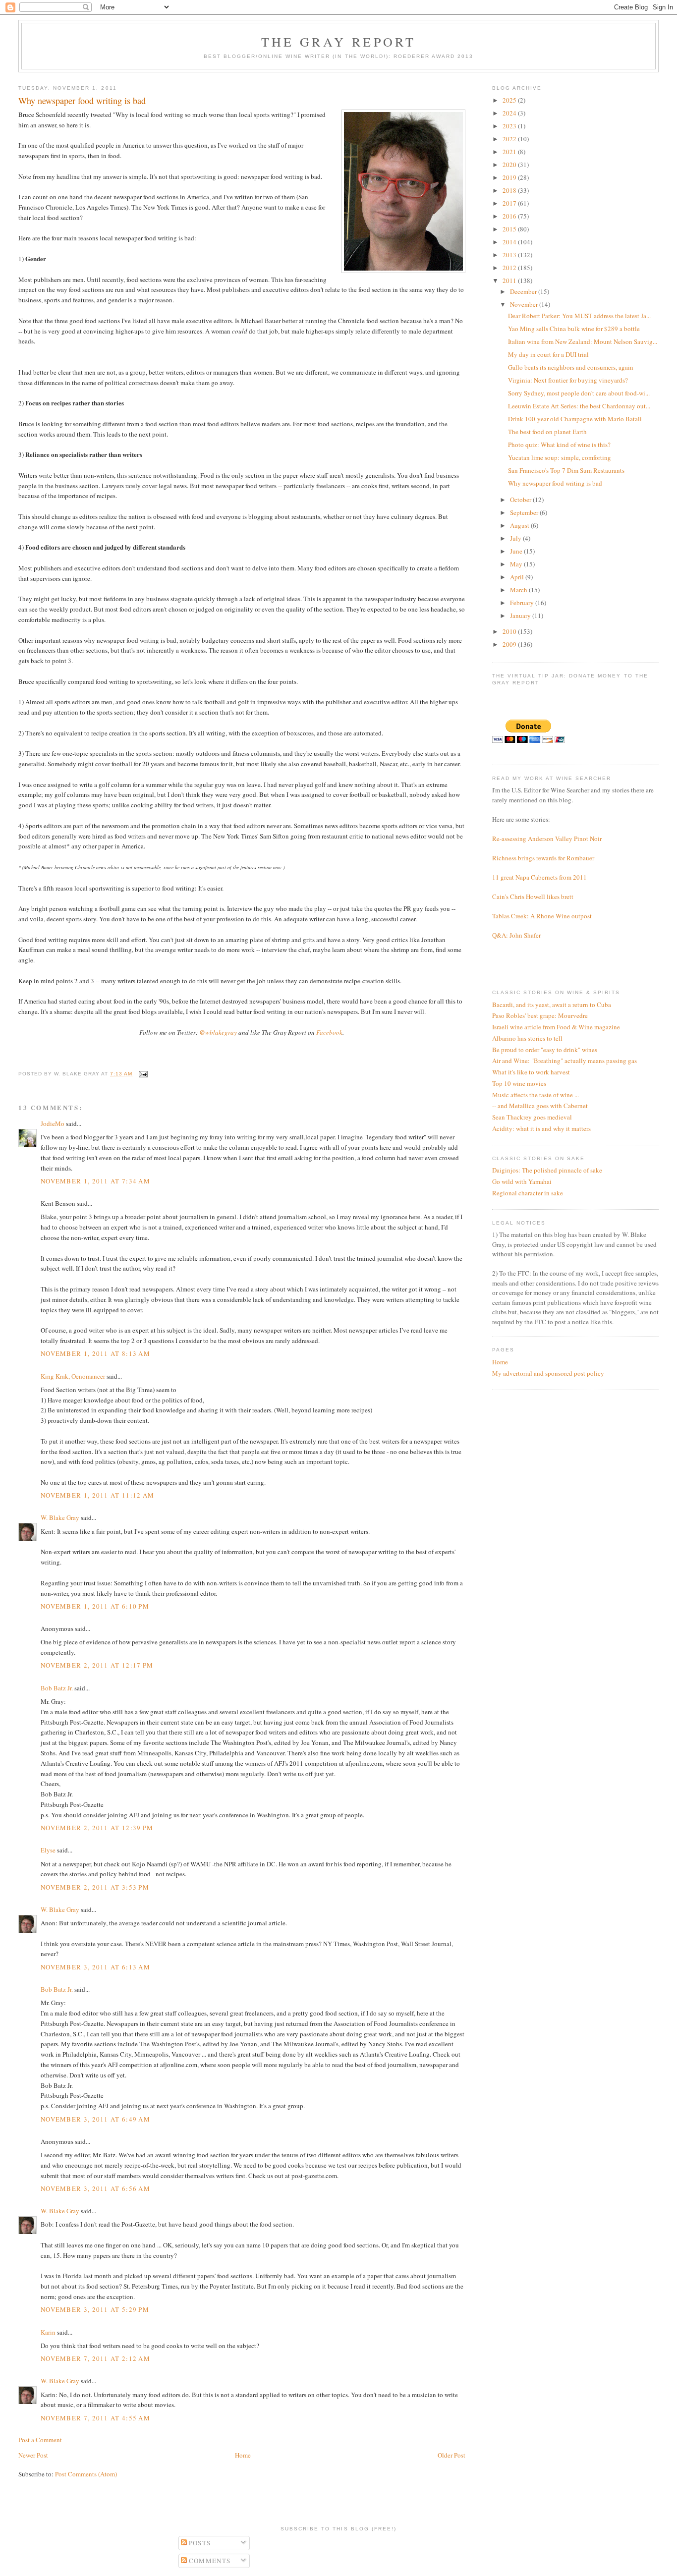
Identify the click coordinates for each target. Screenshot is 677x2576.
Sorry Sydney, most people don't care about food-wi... (579, 393)
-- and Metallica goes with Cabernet (540, 1106)
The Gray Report (339, 42)
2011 (510, 280)
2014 (510, 242)
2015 (510, 229)
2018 (510, 190)
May (517, 564)
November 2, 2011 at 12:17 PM (97, 1665)
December (524, 291)
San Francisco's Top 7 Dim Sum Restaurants (566, 470)
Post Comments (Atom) (86, 2474)
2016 (510, 216)
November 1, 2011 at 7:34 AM (95, 1181)
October (521, 500)
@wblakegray (218, 1032)
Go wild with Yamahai (522, 1181)
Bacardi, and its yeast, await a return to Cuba (552, 1005)
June (517, 551)
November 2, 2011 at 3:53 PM (95, 1887)
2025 (510, 100)
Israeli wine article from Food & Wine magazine (556, 1027)
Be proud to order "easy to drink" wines (545, 1050)
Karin (48, 2332)
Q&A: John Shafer (516, 935)
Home (243, 2455)
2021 (510, 152)
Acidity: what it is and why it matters (541, 1128)
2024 (510, 113)
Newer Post (33, 2455)
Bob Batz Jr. (57, 1688)
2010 (510, 631)
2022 (510, 139)
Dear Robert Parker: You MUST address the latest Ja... (579, 316)
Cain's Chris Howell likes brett (533, 896)
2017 (510, 203)
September (525, 512)
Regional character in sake (528, 1193)
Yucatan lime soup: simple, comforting (560, 457)
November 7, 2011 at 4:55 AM (95, 2418)
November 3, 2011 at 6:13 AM (95, 1967)
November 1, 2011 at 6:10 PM (95, 1606)
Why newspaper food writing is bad (555, 483)
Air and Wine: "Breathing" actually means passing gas (564, 1061)
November (525, 304)
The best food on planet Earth (547, 432)
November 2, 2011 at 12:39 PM (97, 1828)
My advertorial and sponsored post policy (548, 1373)
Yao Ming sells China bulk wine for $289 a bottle (574, 329)
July (516, 538)
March (519, 590)
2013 (510, 255)
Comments (209, 2561)
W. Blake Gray (60, 1517)
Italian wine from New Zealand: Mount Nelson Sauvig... (583, 341)
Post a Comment (40, 2440)
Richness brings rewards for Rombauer (543, 858)
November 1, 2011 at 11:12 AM (97, 1495)
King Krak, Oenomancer (73, 1376)
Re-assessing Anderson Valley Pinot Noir (547, 839)
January (521, 616)
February (523, 603)
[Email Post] (142, 1074)
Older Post (451, 2455)
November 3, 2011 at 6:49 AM (95, 2119)
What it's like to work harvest (531, 1072)
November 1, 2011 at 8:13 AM (95, 1353)
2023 (510, 126)
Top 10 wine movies (519, 1083)
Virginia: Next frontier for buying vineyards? (568, 380)
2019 (510, 177)
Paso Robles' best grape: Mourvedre (540, 1015)
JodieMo (53, 1123)
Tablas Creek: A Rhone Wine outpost (542, 916)
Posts (199, 2543)
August (520, 525)
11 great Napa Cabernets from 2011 (539, 877)
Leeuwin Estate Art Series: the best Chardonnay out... (579, 406)
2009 (510, 644)
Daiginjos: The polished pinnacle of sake (547, 1170)
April (518, 577)
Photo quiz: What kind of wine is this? (559, 445)
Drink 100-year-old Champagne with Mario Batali (575, 419)
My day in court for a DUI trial (548, 354)
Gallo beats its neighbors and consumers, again (571, 367)
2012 (510, 268)
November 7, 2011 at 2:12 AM (95, 2358)
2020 (510, 165)
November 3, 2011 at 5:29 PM (95, 2309)
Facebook (329, 1032)
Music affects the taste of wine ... (536, 1095)
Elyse (48, 1850)
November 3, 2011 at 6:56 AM (95, 2188)
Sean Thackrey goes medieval (532, 1117)
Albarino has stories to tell (527, 1038)
